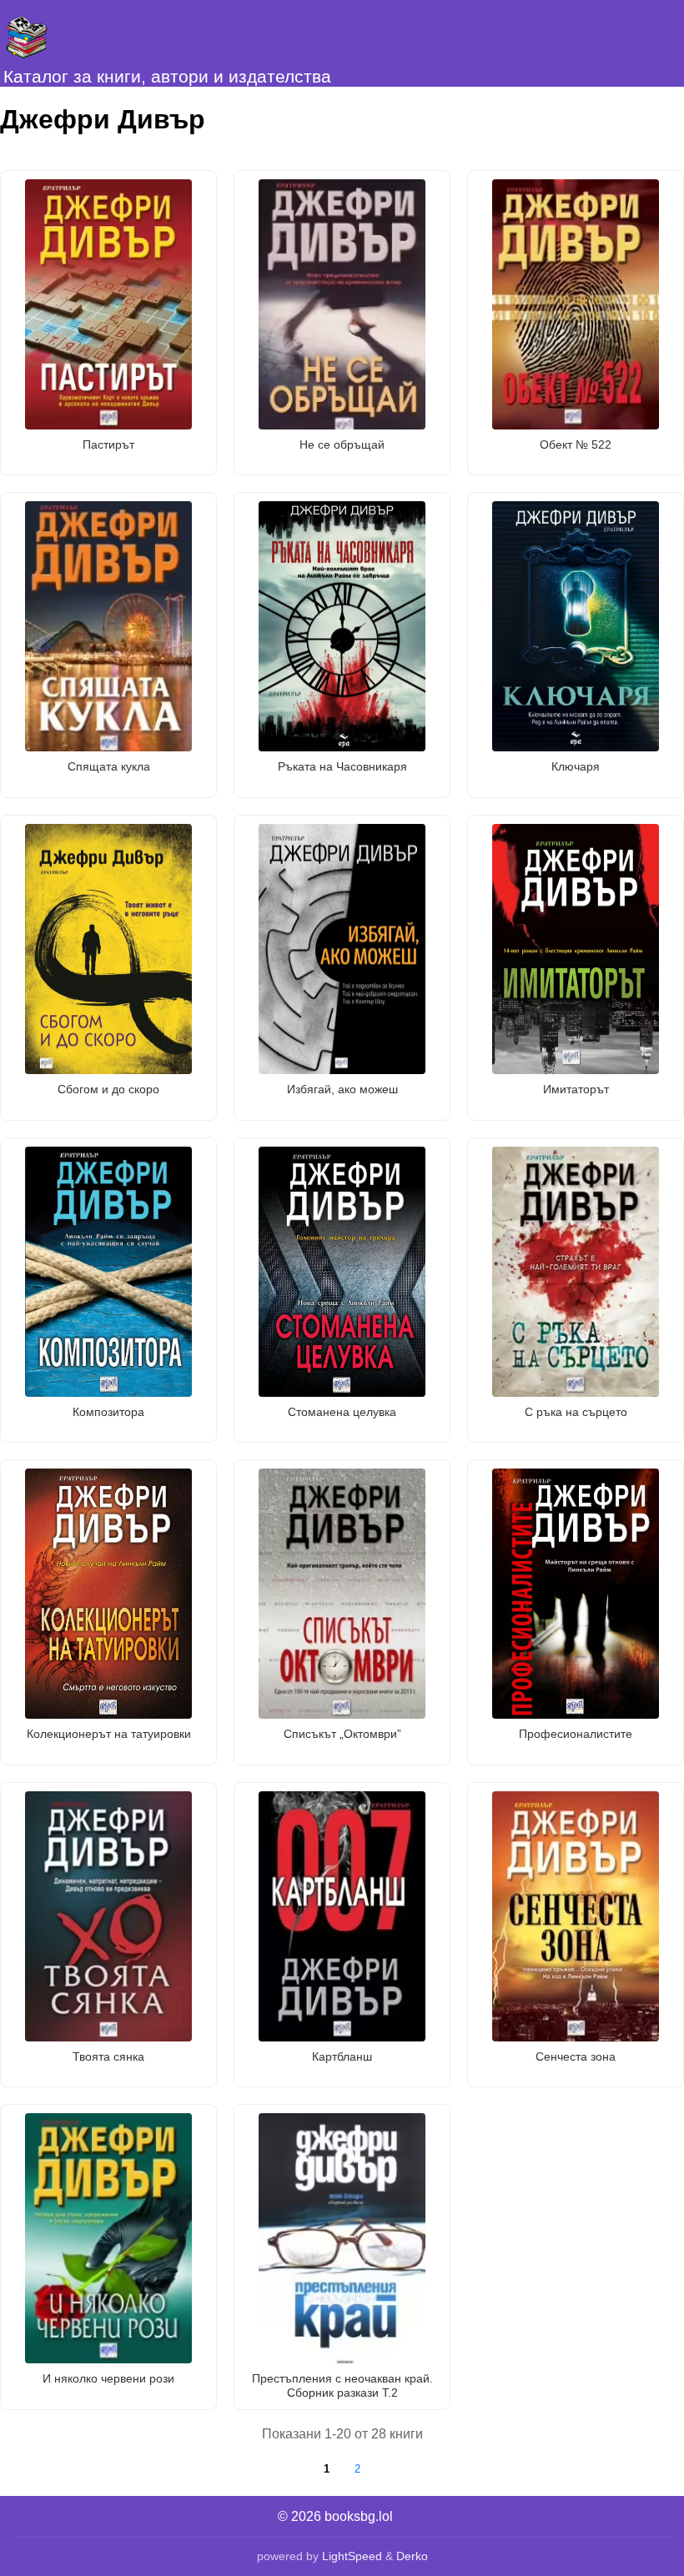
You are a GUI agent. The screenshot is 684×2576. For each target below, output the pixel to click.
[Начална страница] (83, 33)
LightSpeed (352, 2556)
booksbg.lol (359, 2516)
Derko (412, 2556)
